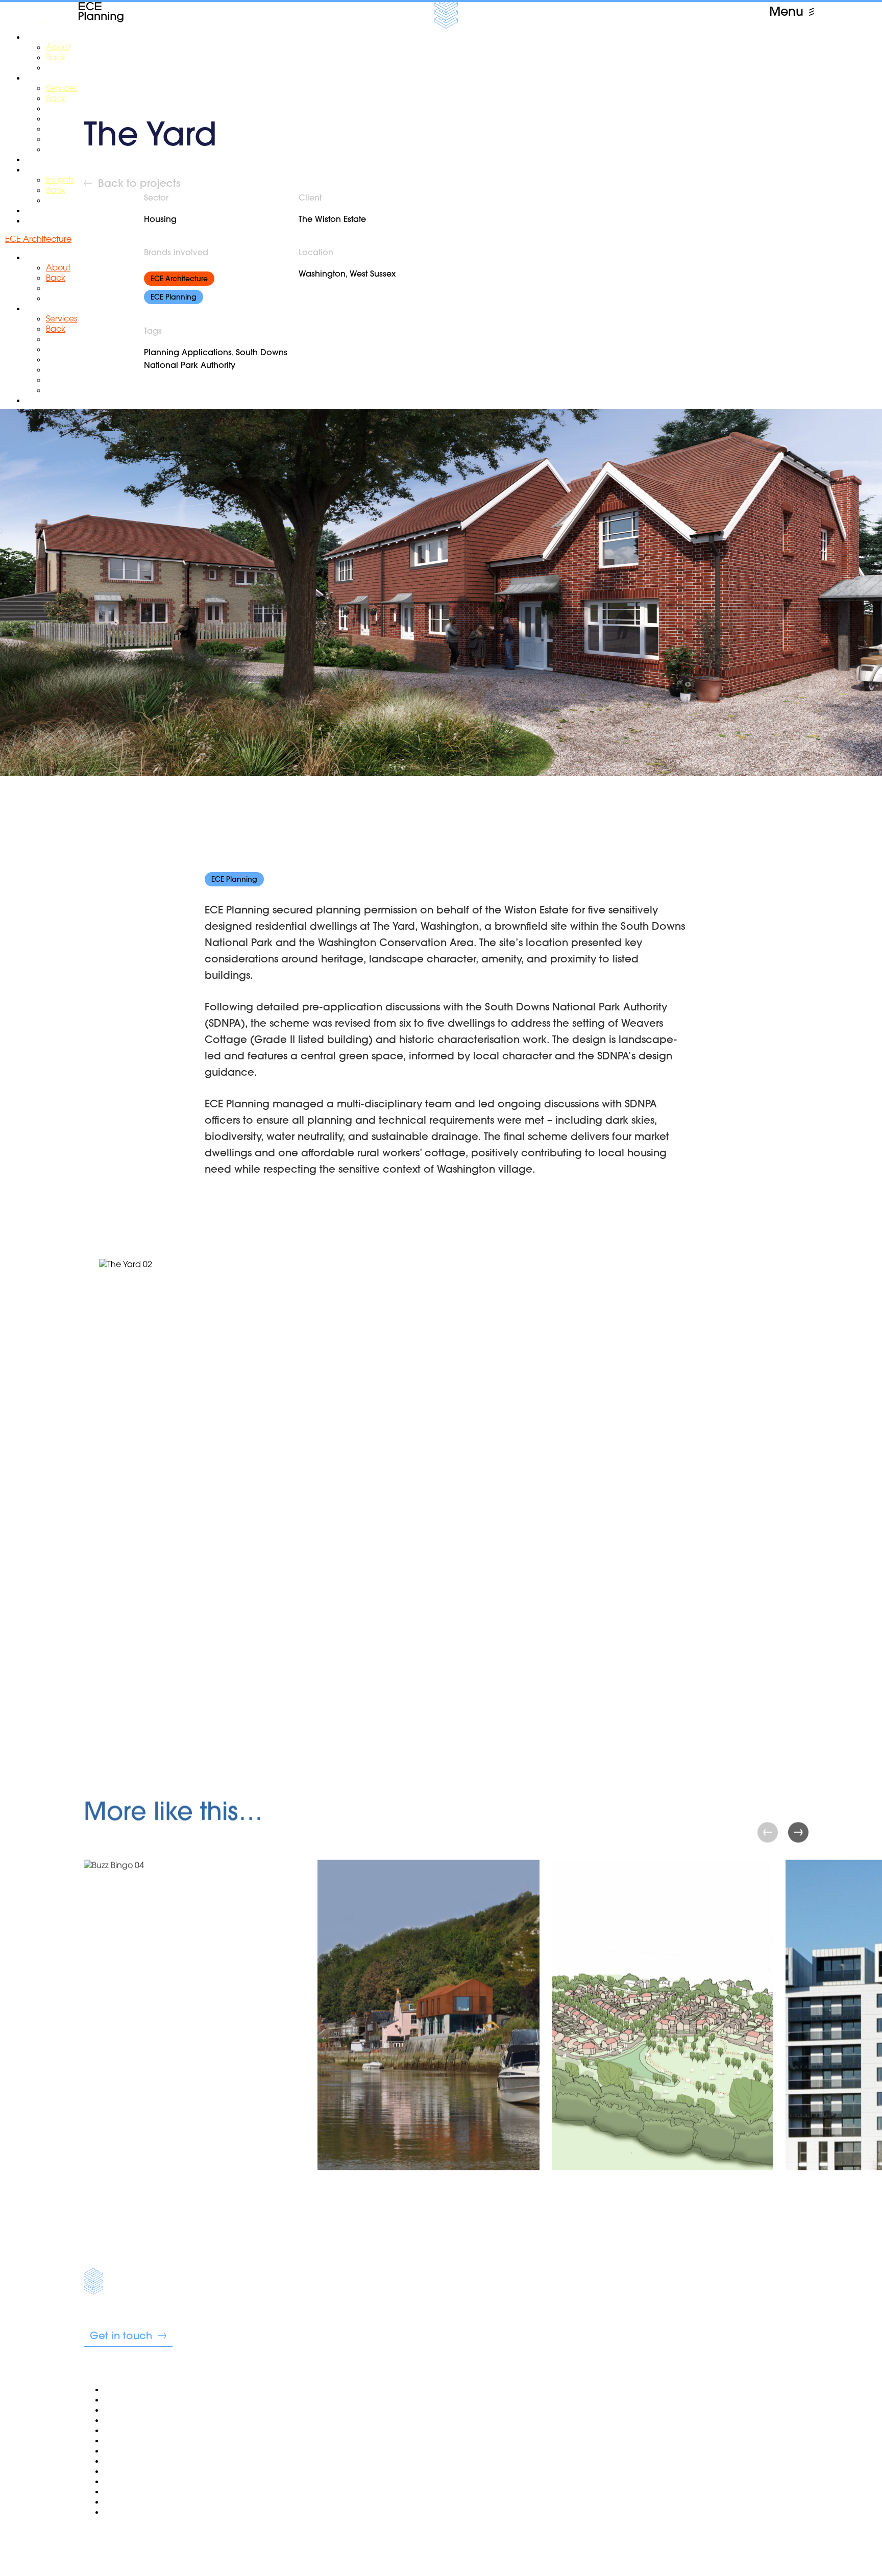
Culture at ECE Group (146, 2501)
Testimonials (127, 2430)
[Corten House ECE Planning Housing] (428, 2045)
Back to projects (139, 183)
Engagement (130, 2450)
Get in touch (121, 2335)
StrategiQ (130, 2531)
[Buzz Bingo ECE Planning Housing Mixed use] (194, 2045)
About (116, 2399)
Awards (119, 2420)
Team (115, 2410)
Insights (118, 2481)
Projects (119, 2471)
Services (120, 2440)
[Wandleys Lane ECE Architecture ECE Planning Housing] (663, 2045)
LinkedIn (351, 2530)
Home (116, 2389)
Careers (119, 2491)
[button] (798, 1832)
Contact (120, 2512)
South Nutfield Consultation (157, 2461)
